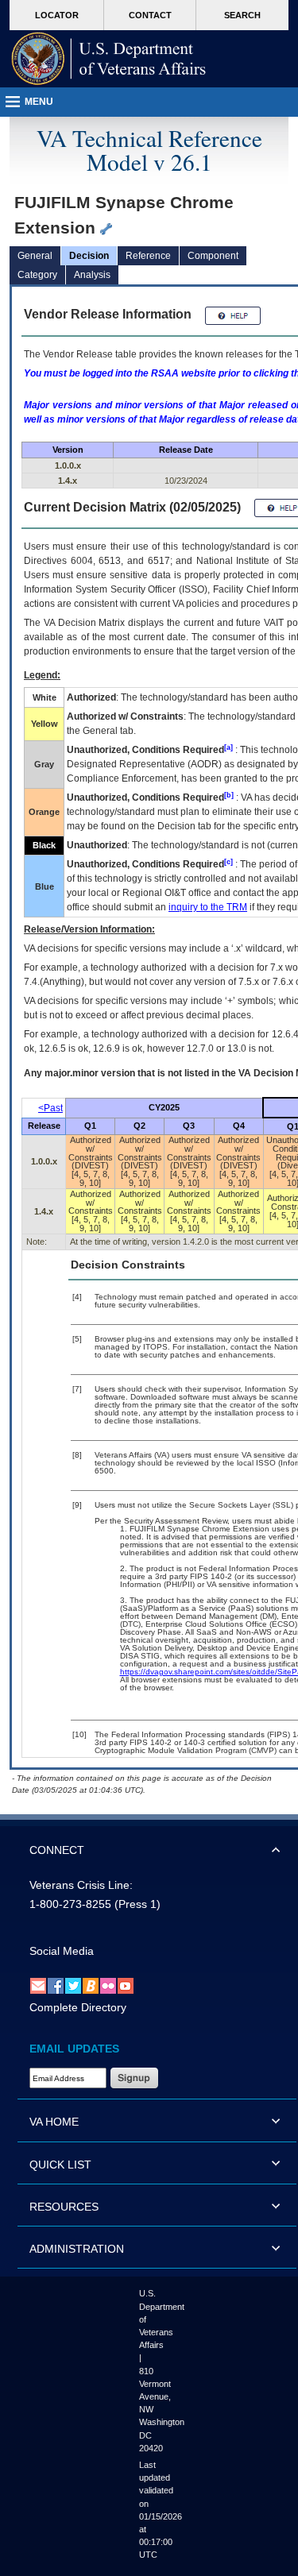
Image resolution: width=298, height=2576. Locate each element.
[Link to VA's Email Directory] (38, 1986)
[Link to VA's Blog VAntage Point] (91, 1986)
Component (213, 256)
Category (37, 275)
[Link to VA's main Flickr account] (108, 1986)
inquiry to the (208, 907)
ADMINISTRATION (77, 2249)
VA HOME (54, 2122)
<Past (50, 1108)
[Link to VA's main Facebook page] (56, 1986)
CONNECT (57, 1850)
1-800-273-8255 (70, 1904)
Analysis (92, 275)
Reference (148, 256)
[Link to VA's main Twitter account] (73, 1986)
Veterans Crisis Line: (81, 1885)
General (35, 256)
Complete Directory (78, 2007)
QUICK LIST (60, 2165)
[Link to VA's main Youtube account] (126, 1986)
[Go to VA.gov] (109, 59)
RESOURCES (64, 2207)
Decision (89, 256)
